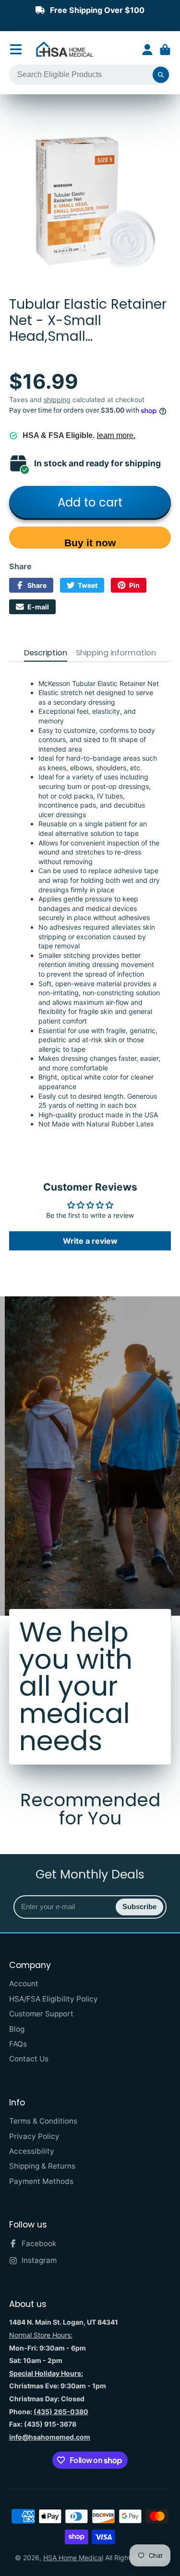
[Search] (161, 75)
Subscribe (139, 1907)
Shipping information (116, 653)
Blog (17, 2029)
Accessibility (32, 2151)
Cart (165, 50)
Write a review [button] (90, 1241)
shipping (57, 399)
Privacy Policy (34, 2136)
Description (46, 653)
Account (147, 50)
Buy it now (90, 543)
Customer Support (41, 2014)
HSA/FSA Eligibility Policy (54, 1999)
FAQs (18, 2044)
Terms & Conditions (43, 2121)
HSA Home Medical (73, 2558)
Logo (65, 50)
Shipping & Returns (42, 2166)
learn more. (116, 435)
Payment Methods (41, 2181)
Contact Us (29, 2059)
